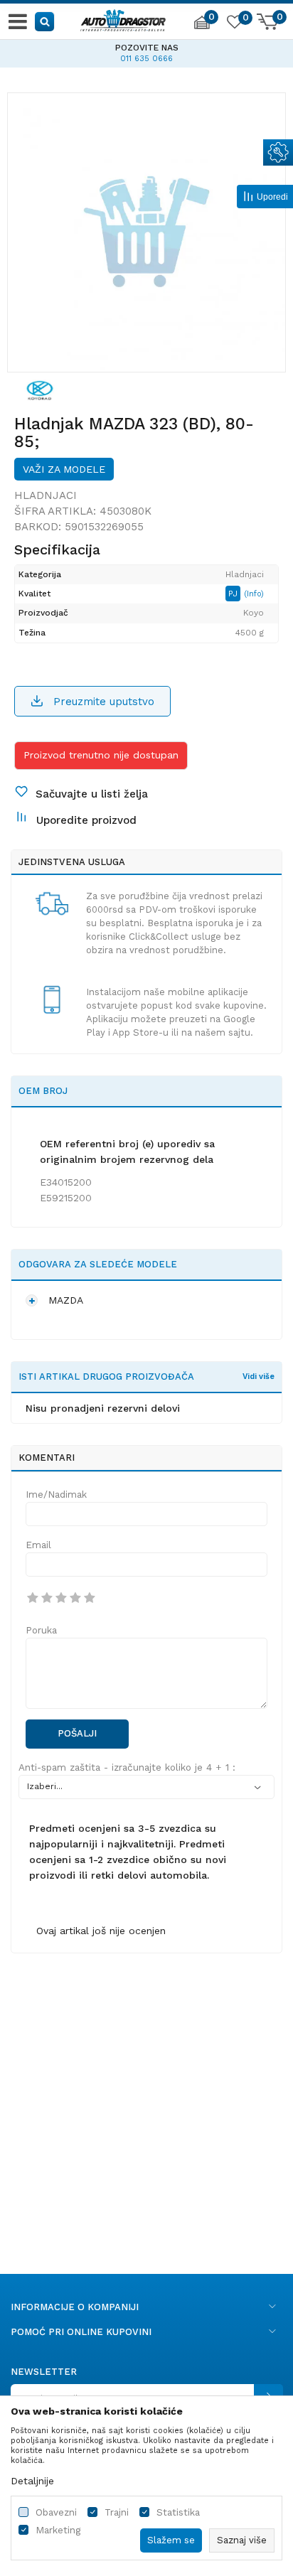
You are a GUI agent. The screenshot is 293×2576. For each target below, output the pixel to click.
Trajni (117, 2512)
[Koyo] (40, 390)
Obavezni (56, 2512)
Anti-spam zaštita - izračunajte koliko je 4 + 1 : (127, 1767)
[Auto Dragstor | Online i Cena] (123, 18)
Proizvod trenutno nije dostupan (101, 755)
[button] (45, 21)
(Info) (254, 594)
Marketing (58, 2530)
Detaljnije (32, 2481)
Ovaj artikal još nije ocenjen (101, 1931)
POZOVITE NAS (147, 48)
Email (38, 1545)
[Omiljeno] (234, 24)
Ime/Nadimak (56, 1494)
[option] (146, 51)
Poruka (41, 1630)
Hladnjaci (46, 495)
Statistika (178, 2512)
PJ (234, 594)
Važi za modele (64, 469)
